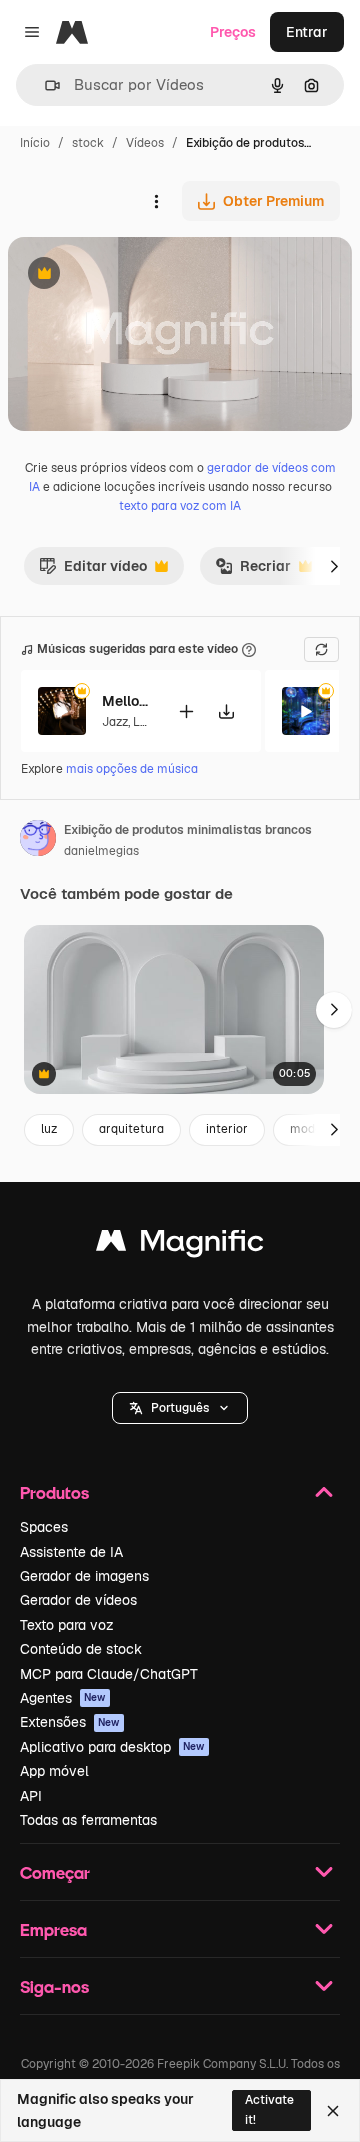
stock (88, 143)
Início (35, 143)
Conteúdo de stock (81, 1649)
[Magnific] (180, 1245)
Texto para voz (67, 1625)
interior (227, 1129)
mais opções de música (132, 769)
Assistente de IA (71, 1552)
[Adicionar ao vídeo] (186, 711)
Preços (233, 32)
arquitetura (131, 1129)
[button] (180, 1408)
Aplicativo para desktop (112, 1747)
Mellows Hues (127, 701)
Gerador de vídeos (78, 1600)
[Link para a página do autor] (38, 841)
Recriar (253, 571)
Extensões (70, 1722)
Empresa (53, 1929)
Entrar (307, 32)
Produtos (54, 1492)
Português (180, 1408)
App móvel (54, 1771)
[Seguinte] (334, 566)
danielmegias (101, 851)
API (31, 1796)
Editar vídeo (93, 571)
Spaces (44, 1527)
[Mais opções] (156, 201)
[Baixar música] (226, 711)
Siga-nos (54, 1986)
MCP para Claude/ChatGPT (109, 1674)
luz (49, 1129)
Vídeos (145, 143)
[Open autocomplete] (44, 85)
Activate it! (269, 2109)
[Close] (333, 2111)
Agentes (63, 1698)
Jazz (115, 722)
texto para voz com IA (180, 506)
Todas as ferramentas (88, 1820)
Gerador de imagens (84, 1576)
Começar (55, 1872)
